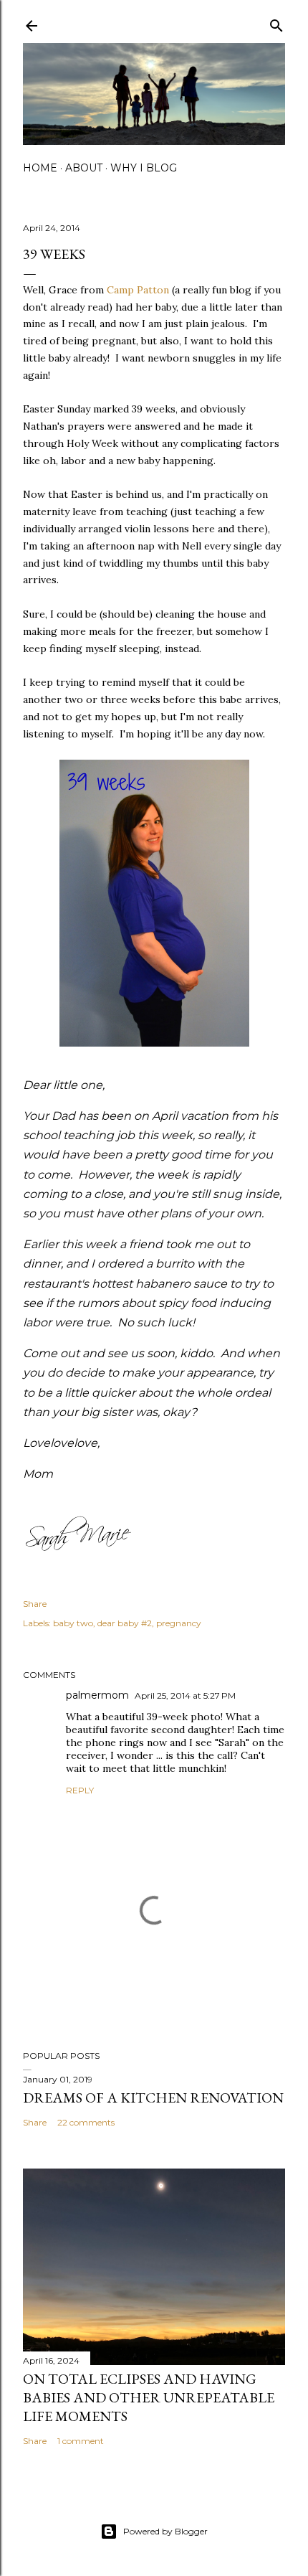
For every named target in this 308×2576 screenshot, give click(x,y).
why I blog (144, 168)
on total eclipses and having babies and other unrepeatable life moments (149, 2397)
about (84, 168)
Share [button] (35, 1604)
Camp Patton (138, 290)
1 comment (81, 2441)
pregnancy (179, 1623)
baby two (73, 1623)
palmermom (97, 1695)
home (40, 168)
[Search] (276, 23)
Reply (80, 1790)
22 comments (86, 2122)
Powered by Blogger (165, 2531)
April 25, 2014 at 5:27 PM (185, 1695)
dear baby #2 (125, 1623)
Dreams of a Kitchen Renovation (153, 2098)
